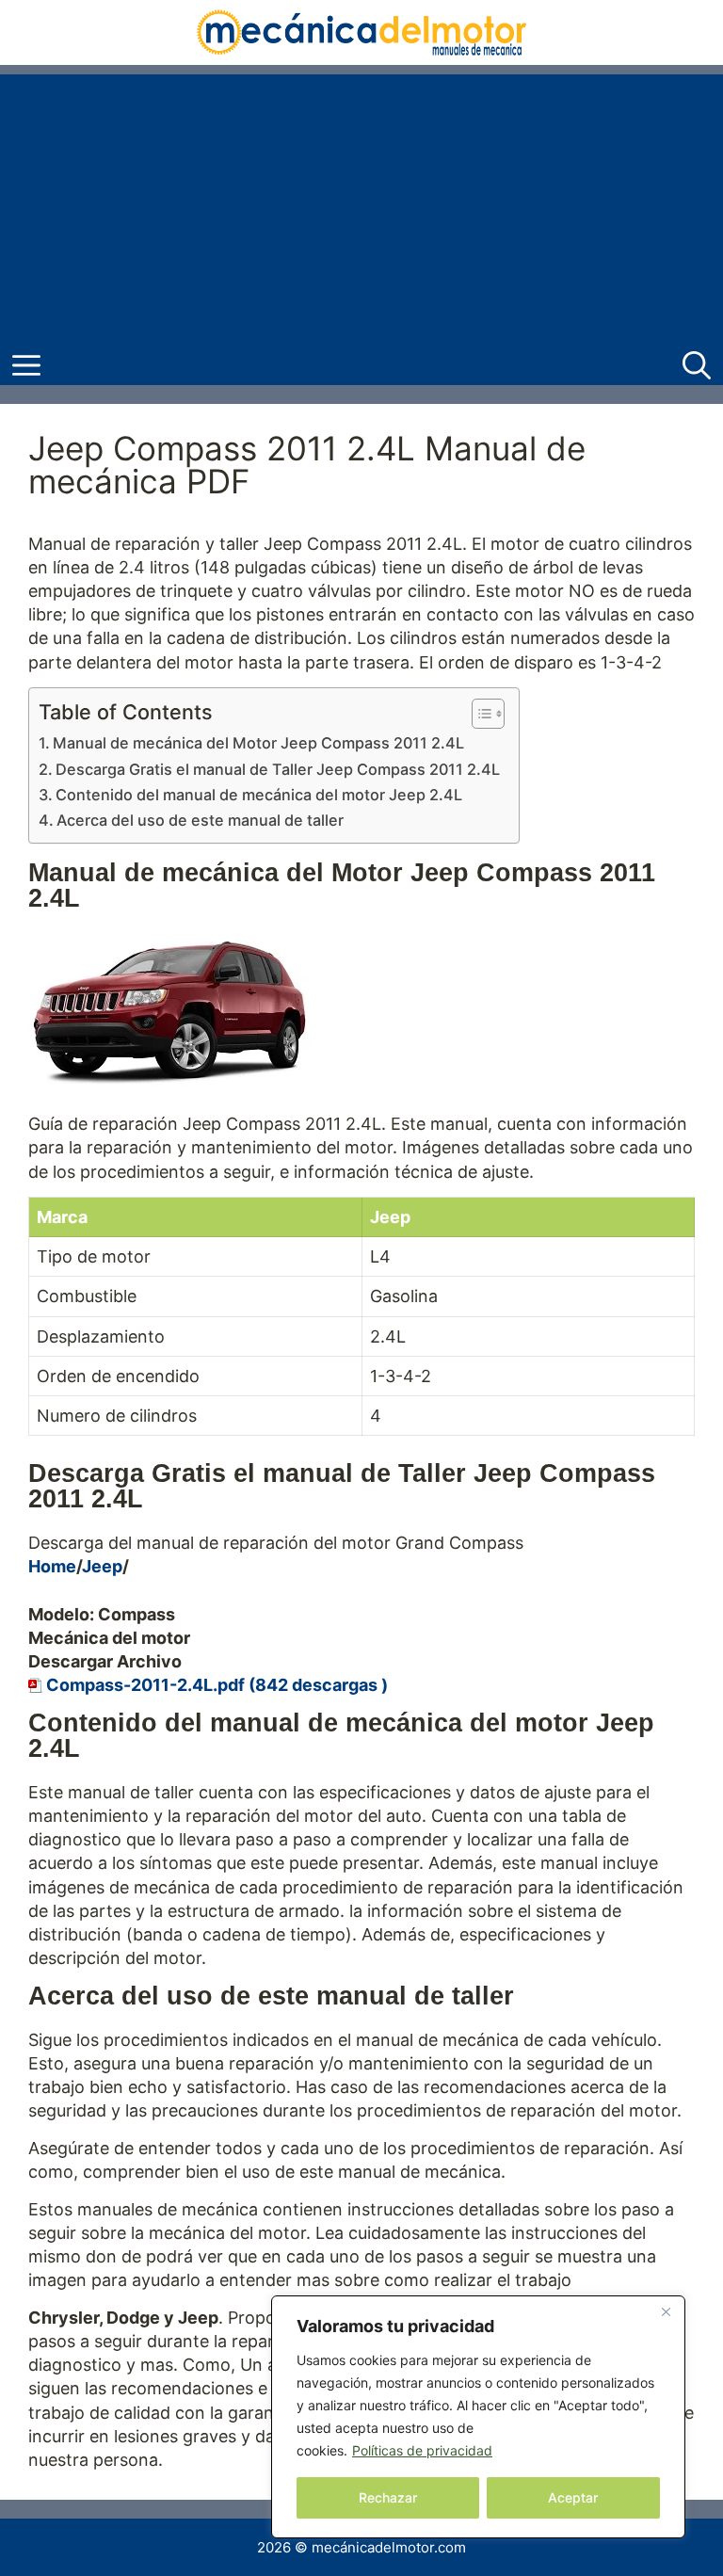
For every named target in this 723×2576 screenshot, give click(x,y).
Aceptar (573, 2497)
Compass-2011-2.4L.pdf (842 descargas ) (217, 1685)
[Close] (666, 2311)
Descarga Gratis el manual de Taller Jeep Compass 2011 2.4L (278, 769)
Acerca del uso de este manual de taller (200, 820)
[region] (478, 2417)
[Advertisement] (361, 206)
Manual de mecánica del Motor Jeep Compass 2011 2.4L (258, 743)
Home (52, 1566)
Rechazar (388, 2497)
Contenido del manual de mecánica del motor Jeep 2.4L (259, 795)
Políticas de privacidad (422, 2450)
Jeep (102, 1566)
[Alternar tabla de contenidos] (479, 714)
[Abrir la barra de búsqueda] (697, 366)
